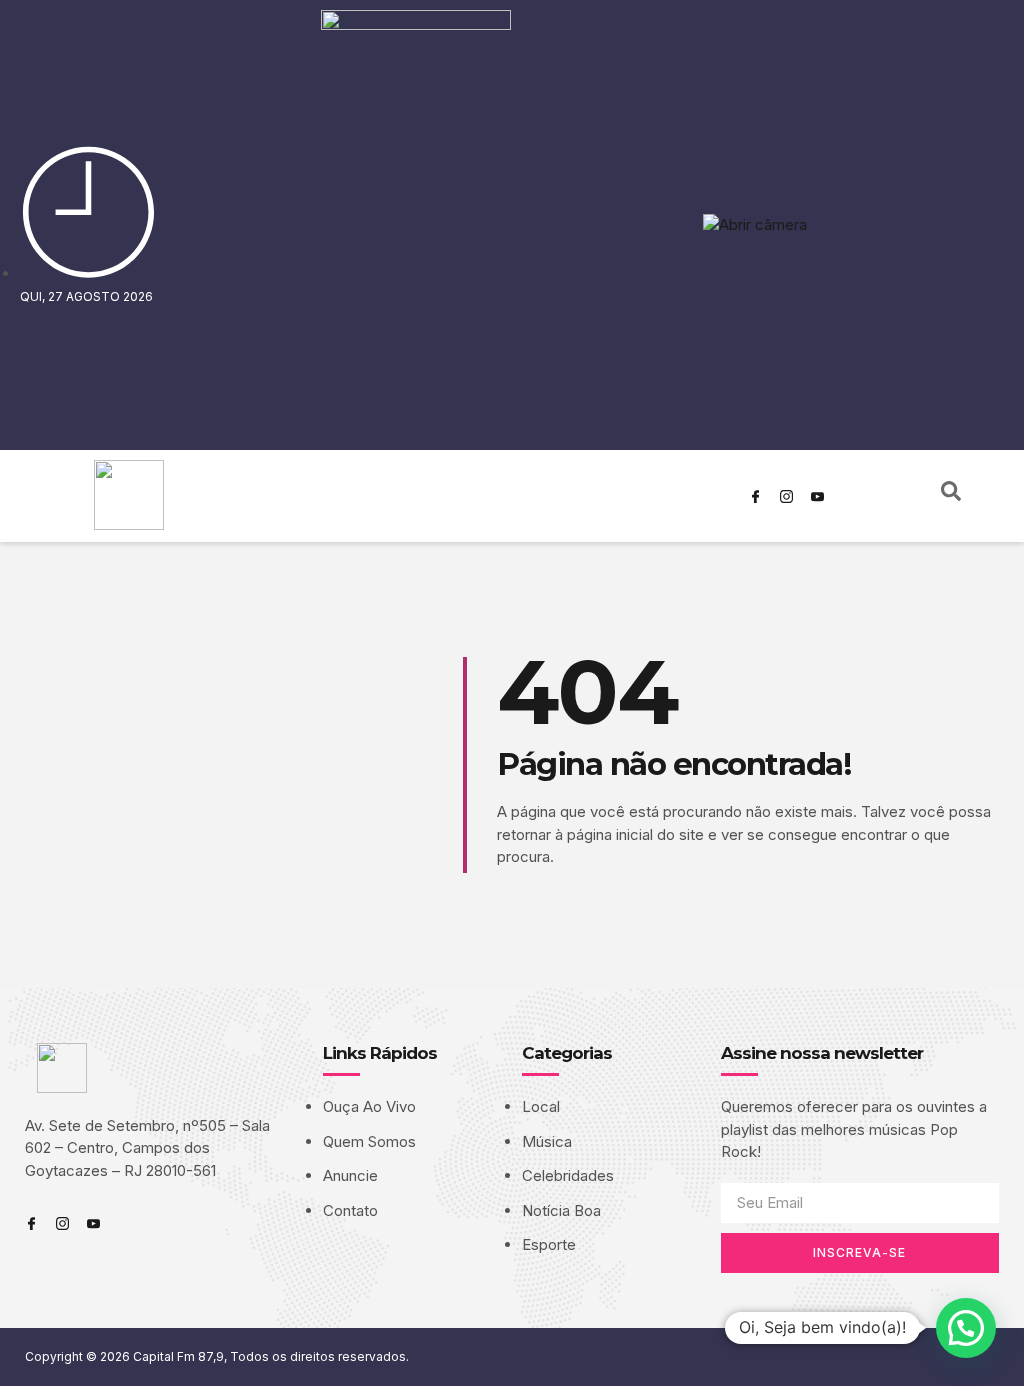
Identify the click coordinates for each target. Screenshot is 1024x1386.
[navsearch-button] (951, 496)
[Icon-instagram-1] (787, 496)
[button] (966, 1328)
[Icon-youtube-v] (818, 496)
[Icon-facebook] (756, 496)
